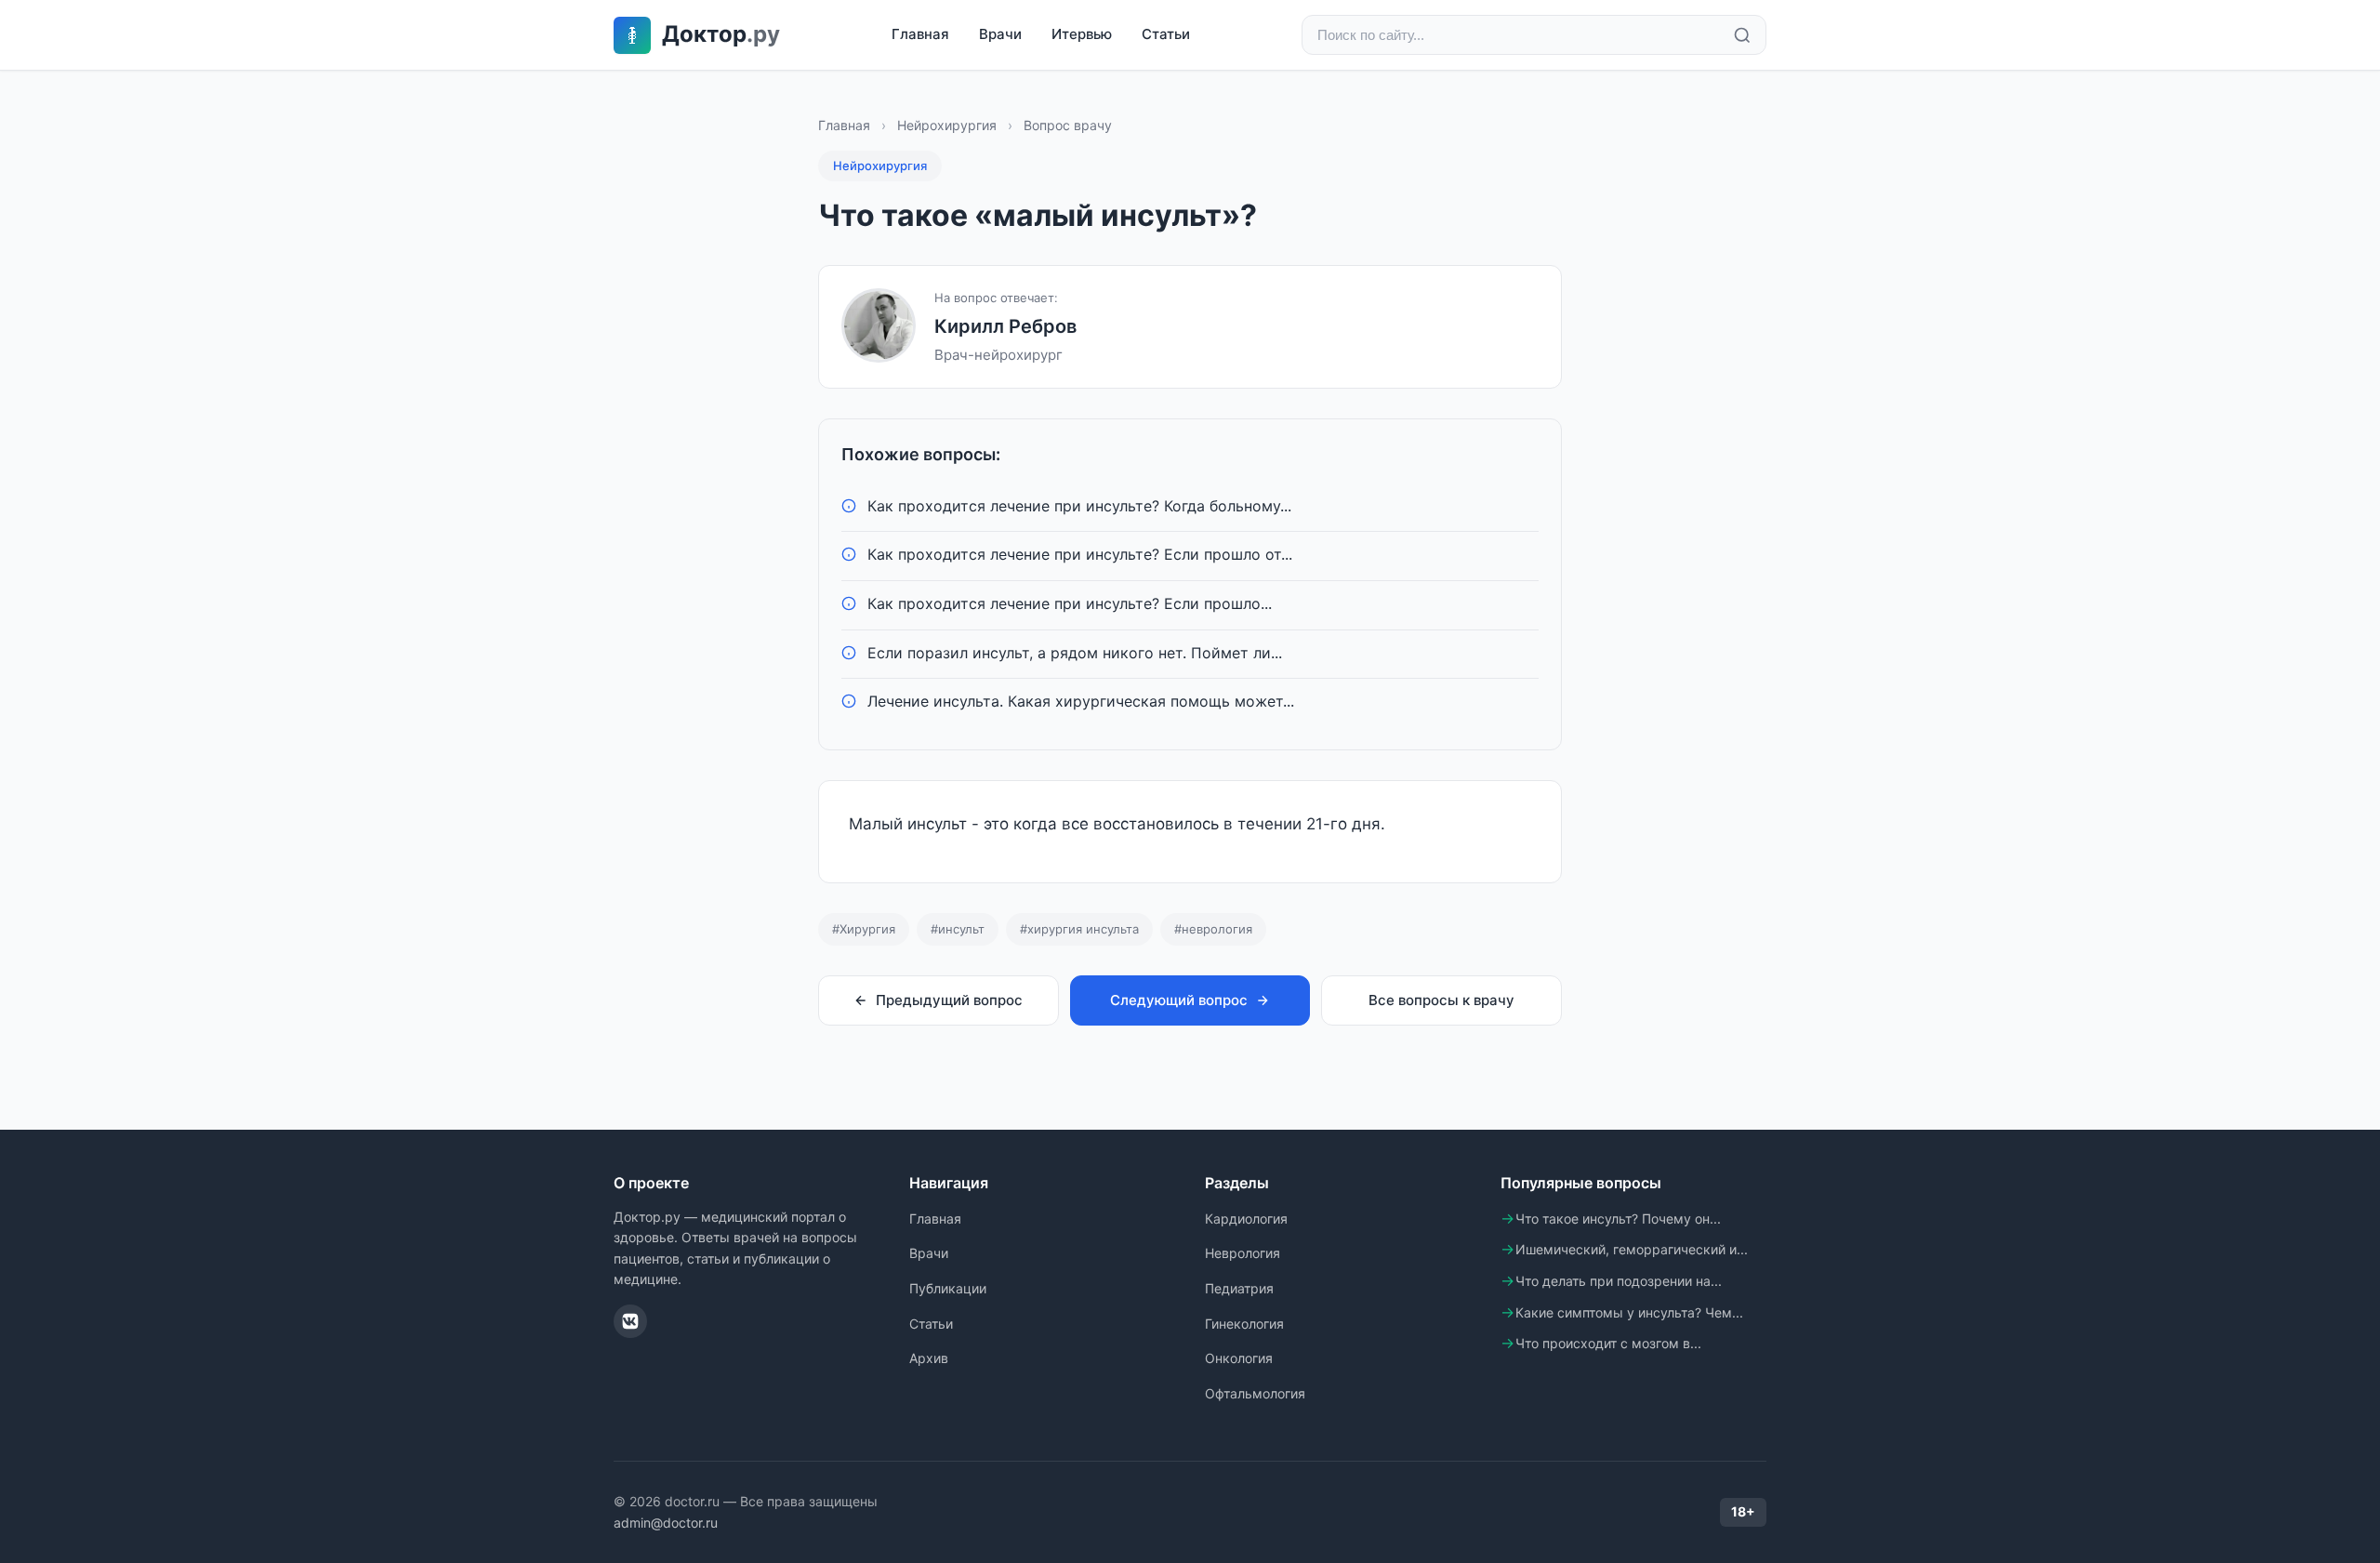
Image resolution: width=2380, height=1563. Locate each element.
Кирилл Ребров (1005, 326)
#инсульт (958, 929)
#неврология (1213, 929)
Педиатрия (1239, 1288)
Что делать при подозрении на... (1619, 1281)
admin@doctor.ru (666, 1523)
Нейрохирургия (947, 125)
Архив (929, 1358)
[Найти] (1742, 35)
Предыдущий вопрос (949, 1000)
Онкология (1239, 1358)
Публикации (948, 1288)
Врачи (1000, 34)
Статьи (1166, 34)
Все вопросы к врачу (1441, 1000)
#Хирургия (864, 929)
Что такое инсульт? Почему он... (1618, 1219)
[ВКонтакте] (630, 1321)
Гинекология (1244, 1324)
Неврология (1243, 1253)
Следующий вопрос (1179, 1000)
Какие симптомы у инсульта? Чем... (1629, 1312)
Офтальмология (1255, 1393)
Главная (920, 34)
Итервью (1082, 34)
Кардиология (1246, 1219)
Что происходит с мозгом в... (1608, 1343)
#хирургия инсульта (1079, 929)
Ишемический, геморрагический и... (1632, 1249)
